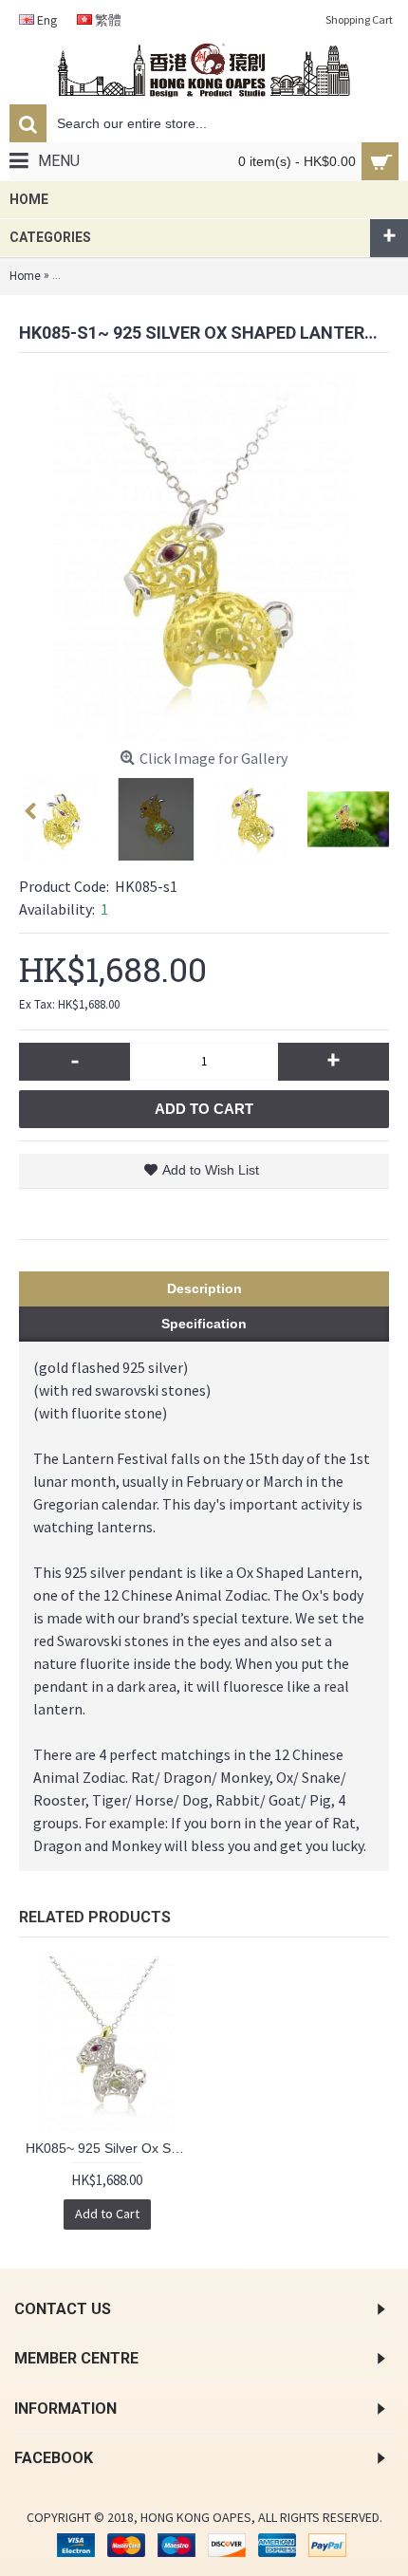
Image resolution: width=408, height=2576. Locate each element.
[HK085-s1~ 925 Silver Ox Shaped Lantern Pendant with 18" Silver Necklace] (204, 557)
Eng (46, 20)
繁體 (107, 20)
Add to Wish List (211, 1170)
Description (204, 1288)
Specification (204, 1324)
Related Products (95, 1917)
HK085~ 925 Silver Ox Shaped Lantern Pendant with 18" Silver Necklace (110, 2148)
